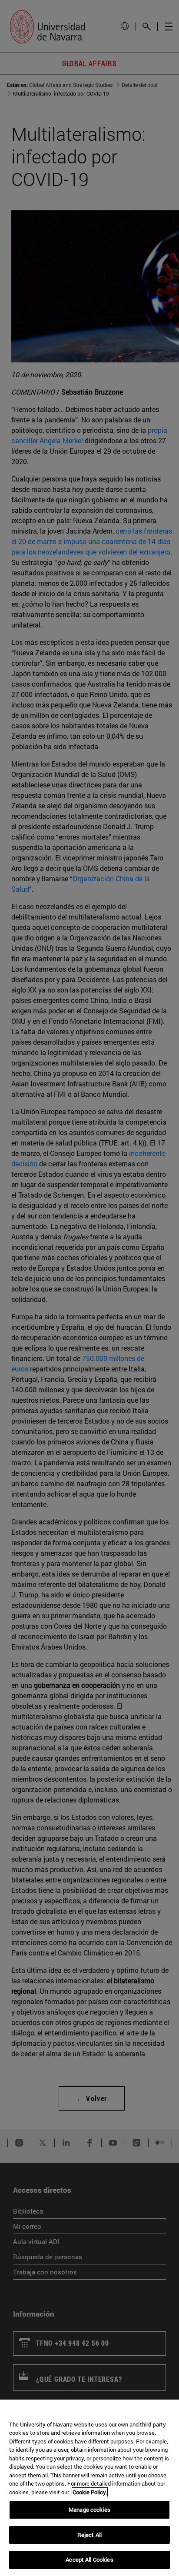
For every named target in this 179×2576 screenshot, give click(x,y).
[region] (89, 2488)
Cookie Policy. (90, 2492)
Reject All (89, 2535)
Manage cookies (89, 2510)
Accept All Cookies (89, 2559)
